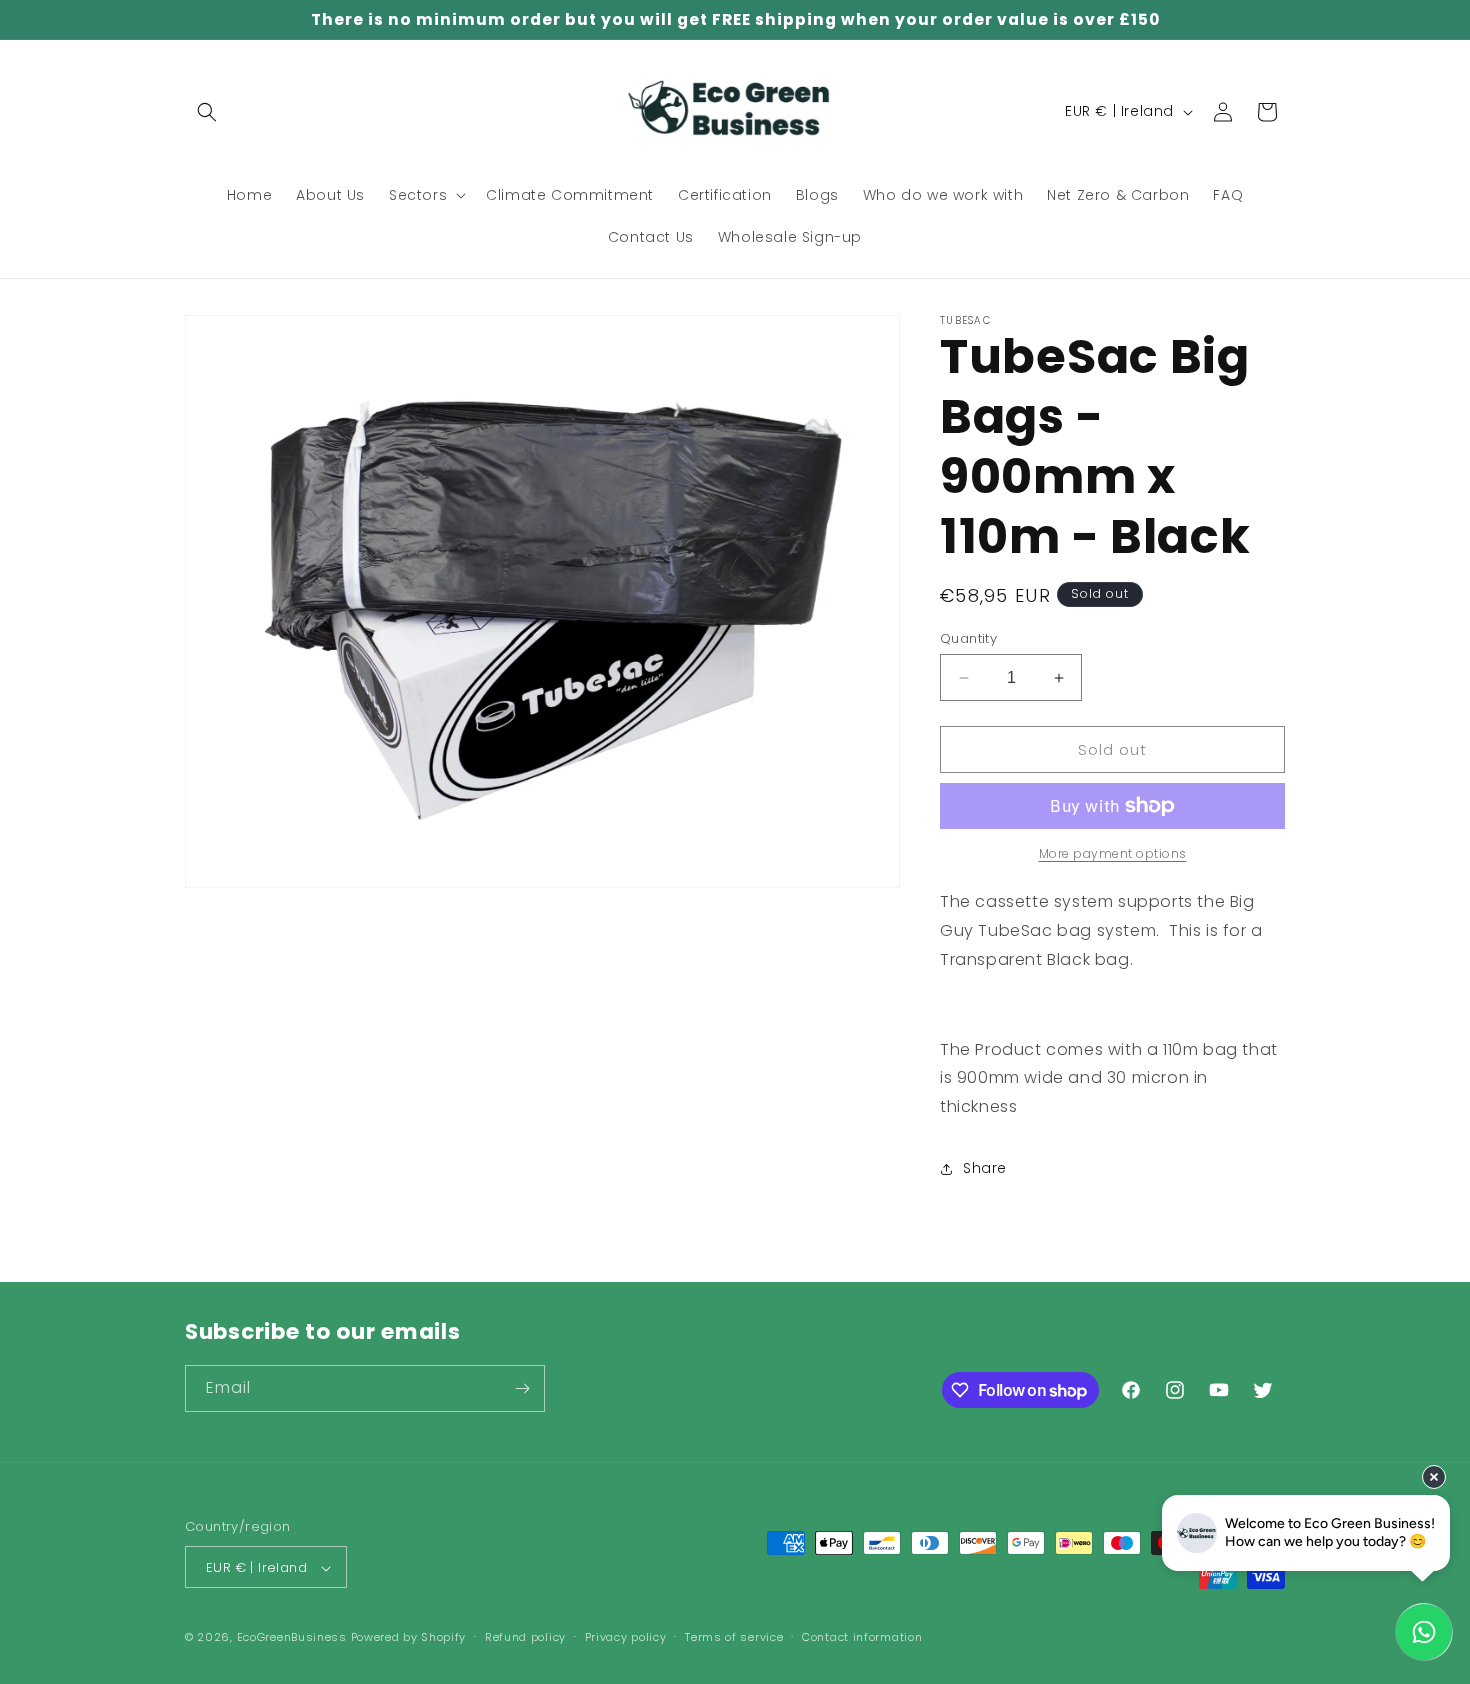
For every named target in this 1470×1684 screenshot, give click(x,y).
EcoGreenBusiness (292, 1638)
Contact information (862, 1637)
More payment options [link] (1113, 853)
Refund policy (525, 1637)
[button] (207, 112)
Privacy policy (626, 1637)
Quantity (968, 638)
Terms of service (734, 1637)
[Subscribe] (522, 1388)
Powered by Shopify (409, 1638)
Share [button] (985, 1168)
